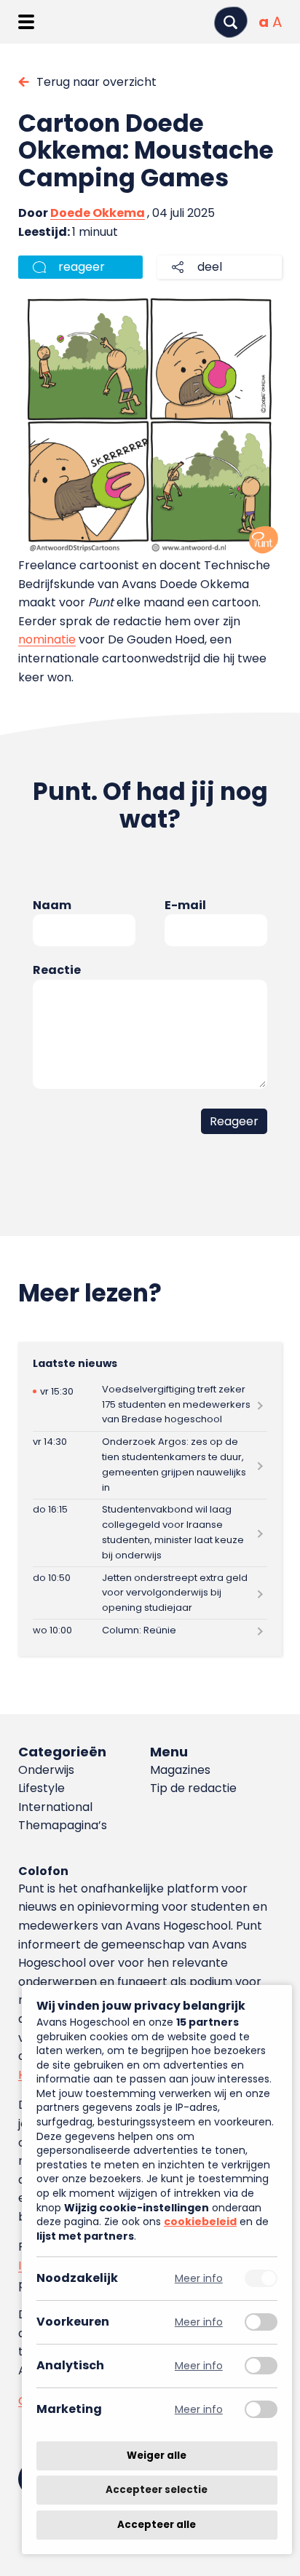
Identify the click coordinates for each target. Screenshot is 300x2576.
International (55, 1807)
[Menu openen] (26, 22)
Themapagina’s (63, 1825)
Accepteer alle (157, 2525)
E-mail (185, 905)
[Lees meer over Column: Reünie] (150, 1630)
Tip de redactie (193, 1788)
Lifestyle (42, 1788)
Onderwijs (46, 1770)
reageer (82, 267)
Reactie (57, 970)
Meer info (199, 2279)
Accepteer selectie (157, 2490)
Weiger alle (157, 2456)
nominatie (47, 639)
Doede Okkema (98, 213)
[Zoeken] (231, 22)
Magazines (180, 1770)
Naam (52, 905)
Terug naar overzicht (96, 82)
